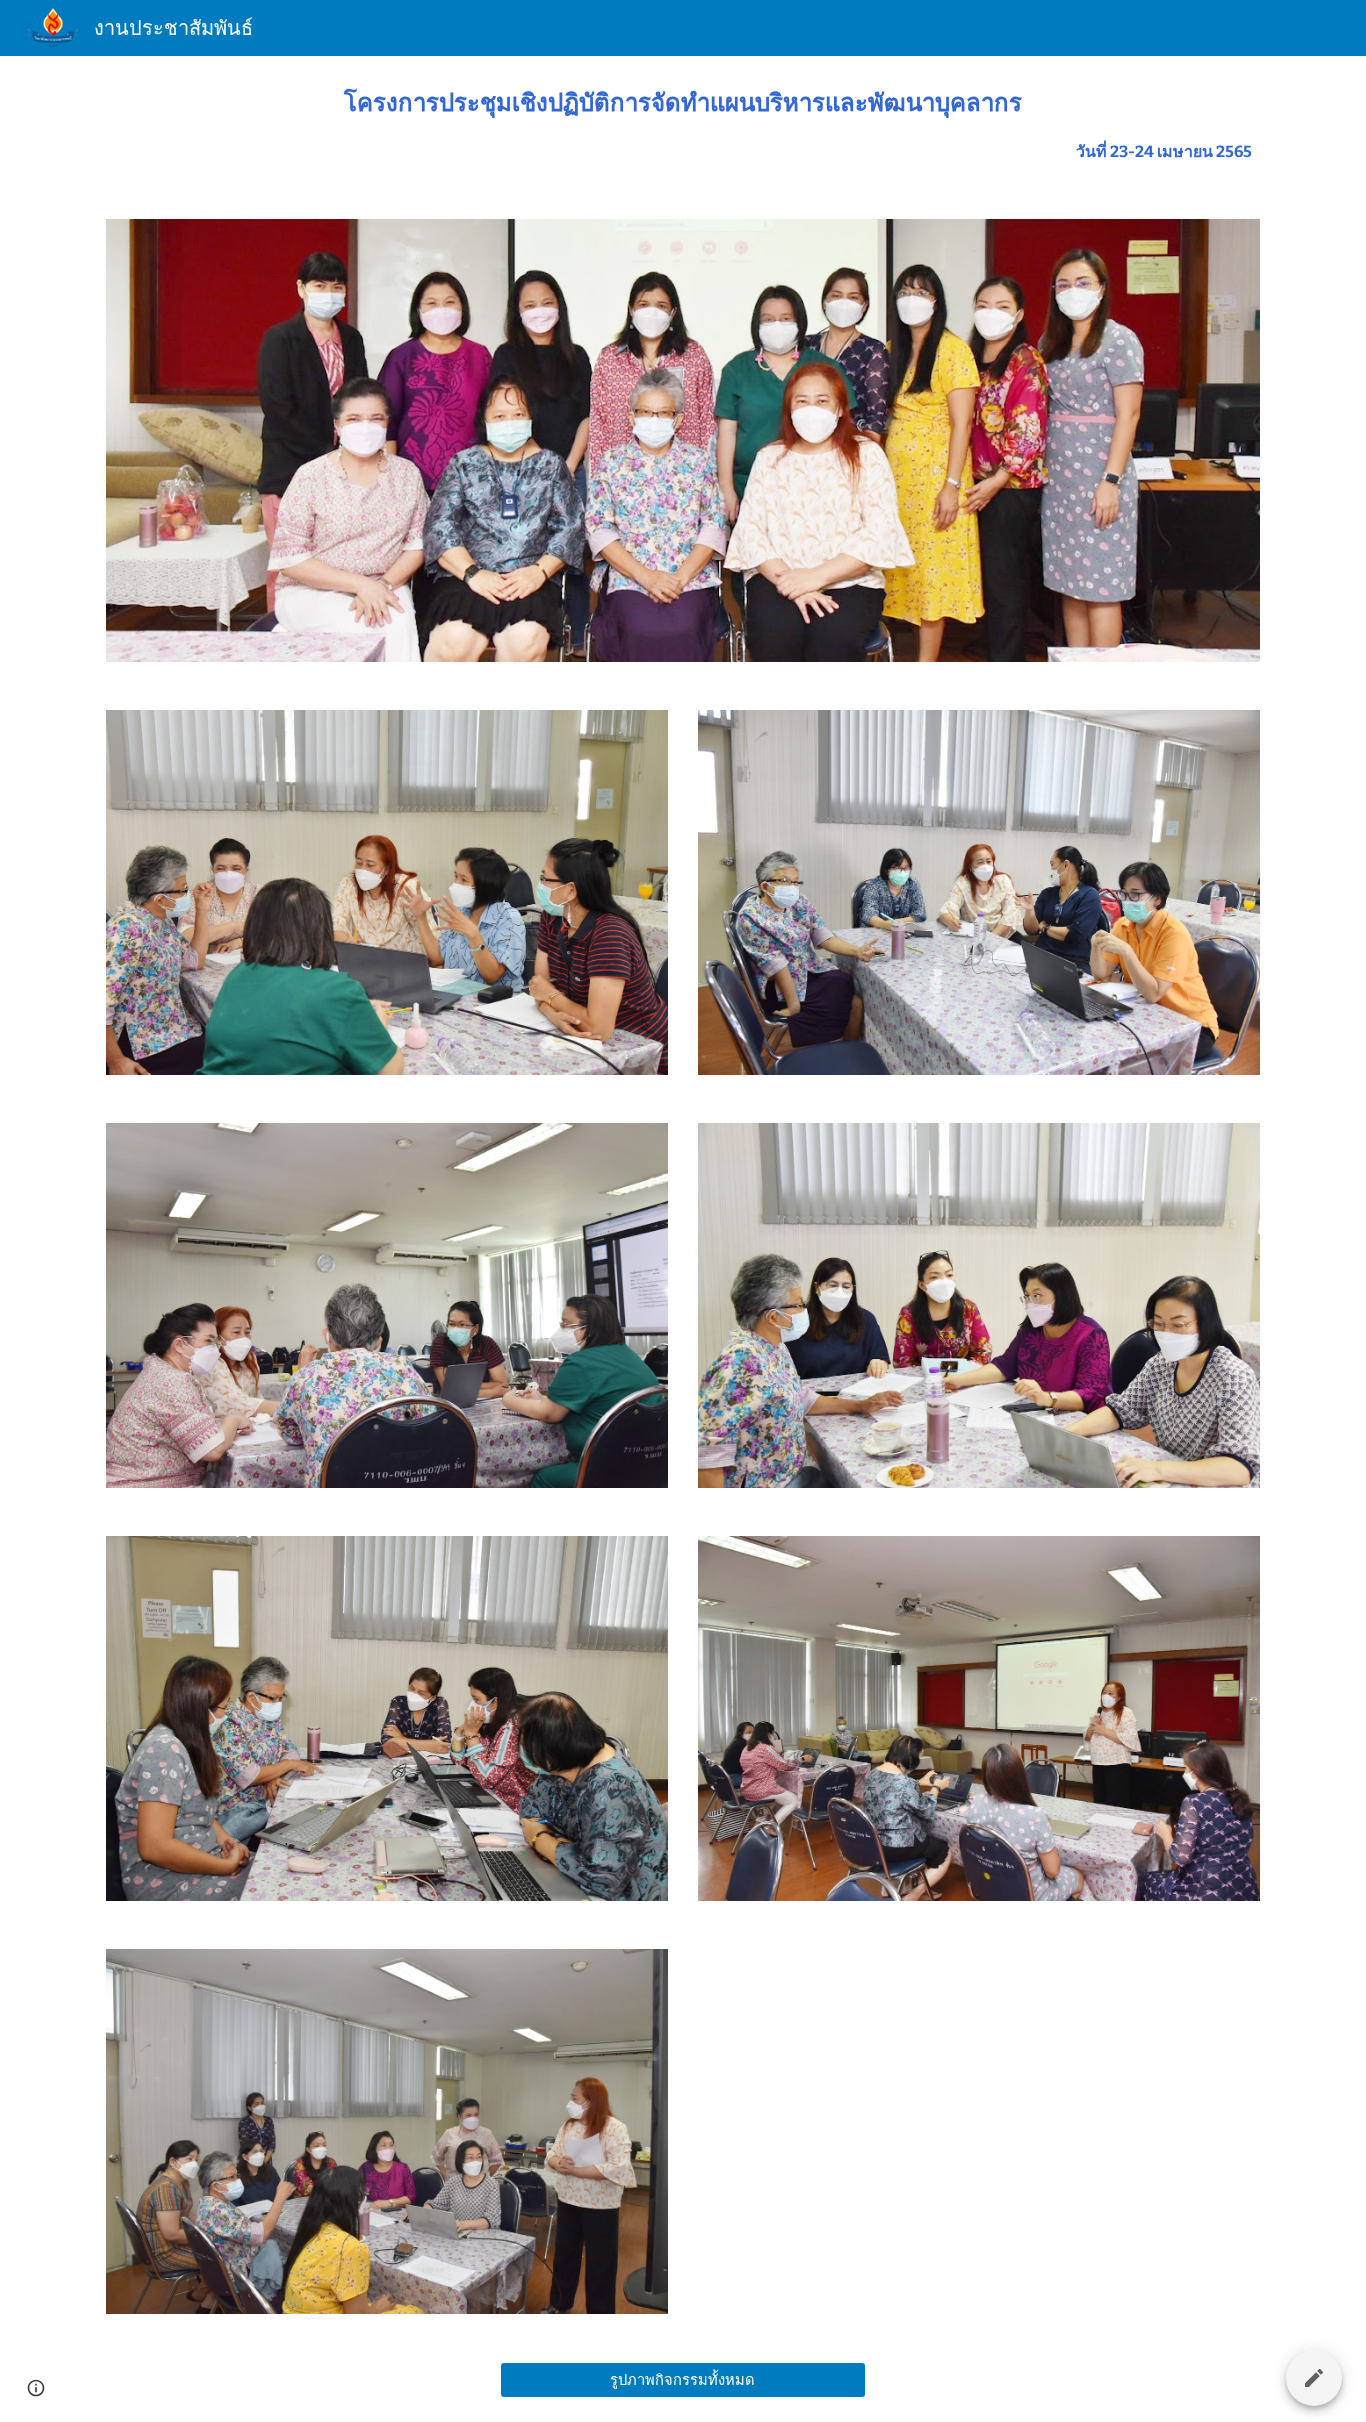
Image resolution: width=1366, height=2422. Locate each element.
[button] (36, 2388)
